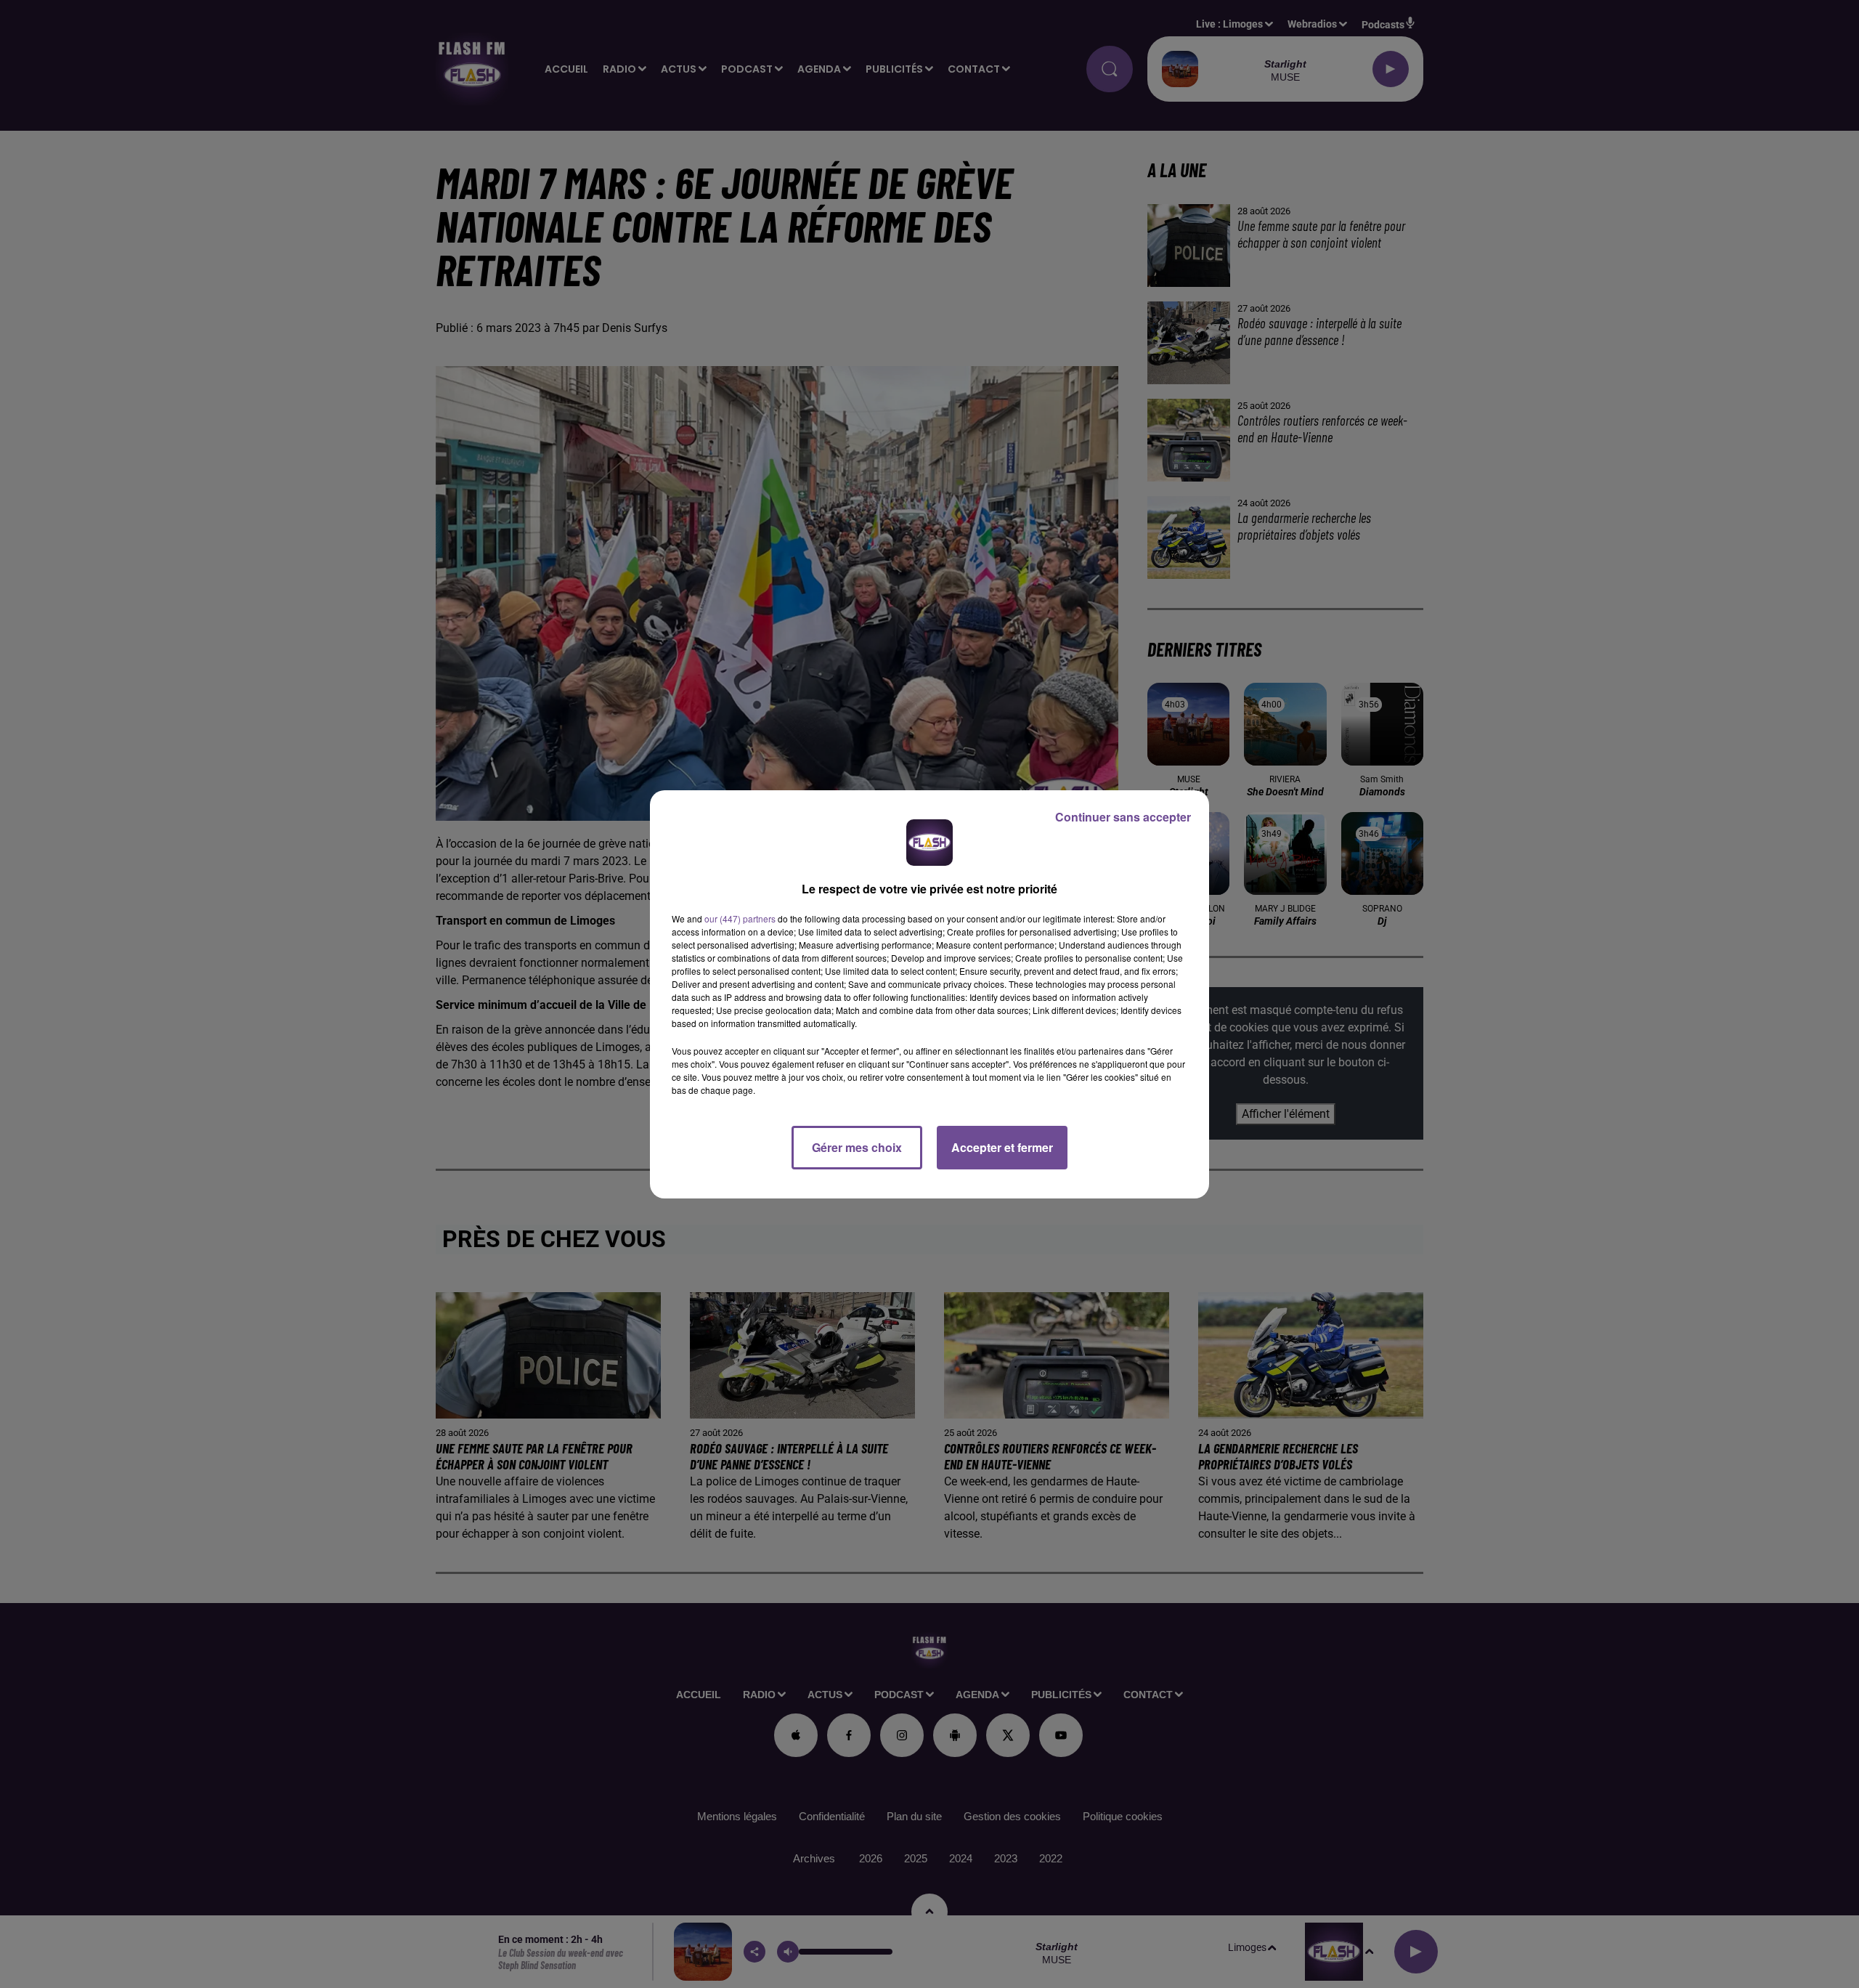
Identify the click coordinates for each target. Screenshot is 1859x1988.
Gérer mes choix (857, 1147)
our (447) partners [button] (740, 918)
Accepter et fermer (1002, 1147)
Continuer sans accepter (1123, 817)
